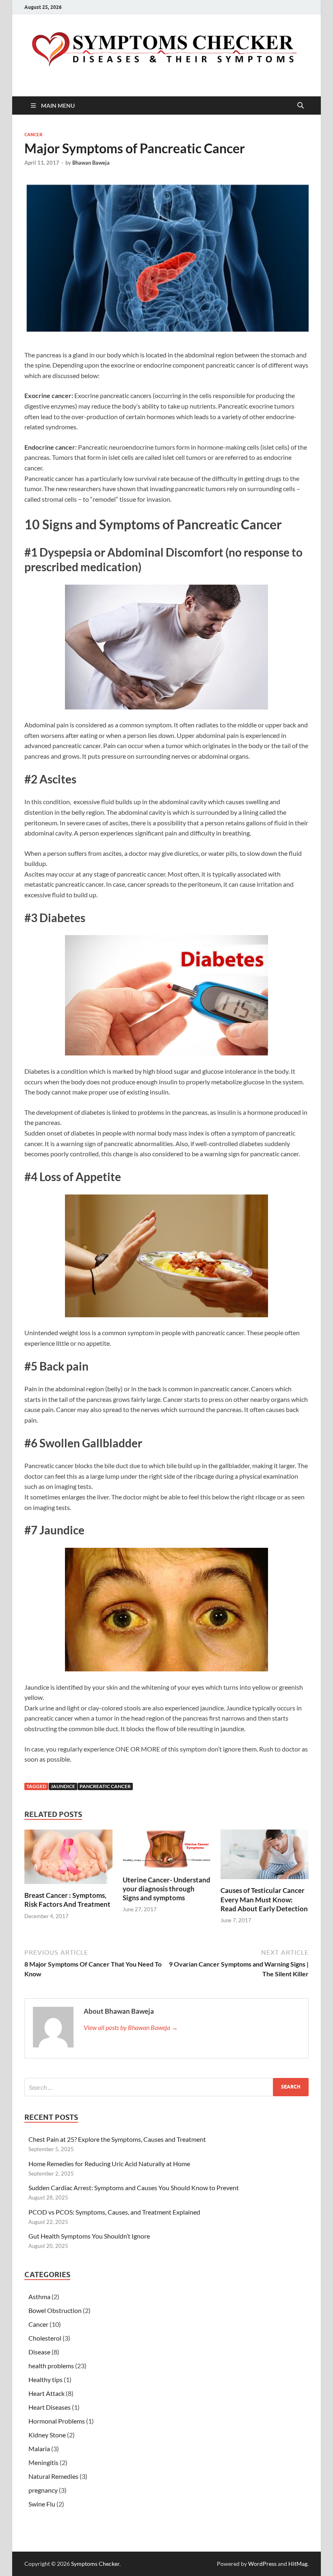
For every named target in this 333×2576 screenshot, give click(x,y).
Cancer (33, 135)
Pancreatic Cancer (105, 1786)
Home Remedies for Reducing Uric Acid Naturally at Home (109, 2164)
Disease (39, 2352)
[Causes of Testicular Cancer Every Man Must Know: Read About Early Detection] (265, 1857)
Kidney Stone (47, 2435)
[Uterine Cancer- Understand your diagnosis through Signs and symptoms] (167, 1852)
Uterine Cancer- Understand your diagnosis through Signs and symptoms (166, 1889)
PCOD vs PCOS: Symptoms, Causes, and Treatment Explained (114, 2212)
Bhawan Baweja (91, 163)
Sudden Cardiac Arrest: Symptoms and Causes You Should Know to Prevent (134, 2188)
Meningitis (43, 2462)
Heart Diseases (50, 2407)
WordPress (262, 2564)
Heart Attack (46, 2393)
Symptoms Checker (95, 2564)
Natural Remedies (53, 2476)
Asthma (39, 2296)
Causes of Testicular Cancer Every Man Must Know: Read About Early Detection (264, 1899)
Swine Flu (42, 2504)
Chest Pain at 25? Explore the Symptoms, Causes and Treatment (117, 2139)
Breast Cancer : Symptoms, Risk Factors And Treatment (67, 1900)
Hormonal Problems (57, 2421)
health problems (51, 2366)
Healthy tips (45, 2379)
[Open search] (301, 106)
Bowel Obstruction (55, 2310)
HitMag (298, 2564)
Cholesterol (45, 2338)
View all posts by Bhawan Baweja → (131, 2027)
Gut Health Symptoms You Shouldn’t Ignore (89, 2236)
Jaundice (63, 1786)
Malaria (39, 2449)
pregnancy (43, 2490)
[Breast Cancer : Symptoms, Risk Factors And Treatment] (68, 1859)
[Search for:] (166, 2087)
